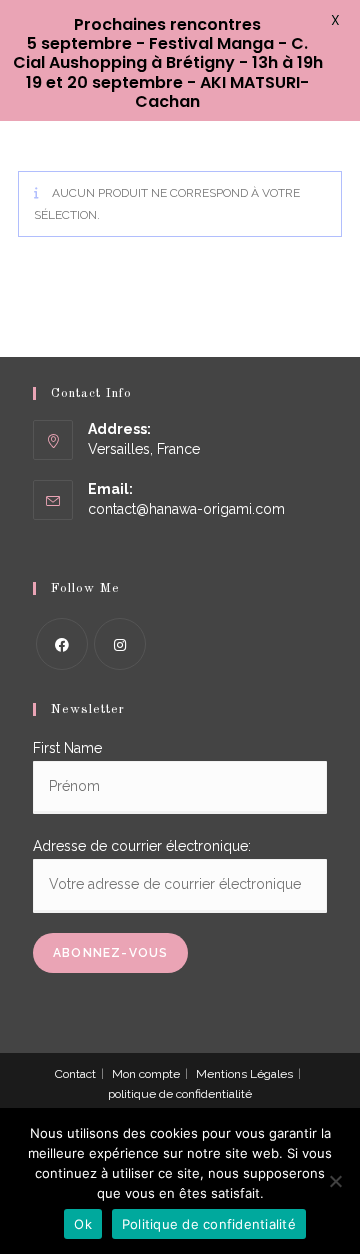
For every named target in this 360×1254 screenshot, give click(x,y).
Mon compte (146, 1074)
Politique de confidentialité (209, 1224)
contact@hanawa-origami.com (186, 509)
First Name (67, 748)
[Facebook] (62, 644)
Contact (75, 1074)
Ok (83, 1224)
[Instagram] (120, 644)
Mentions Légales (244, 1074)
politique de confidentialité (180, 1094)
